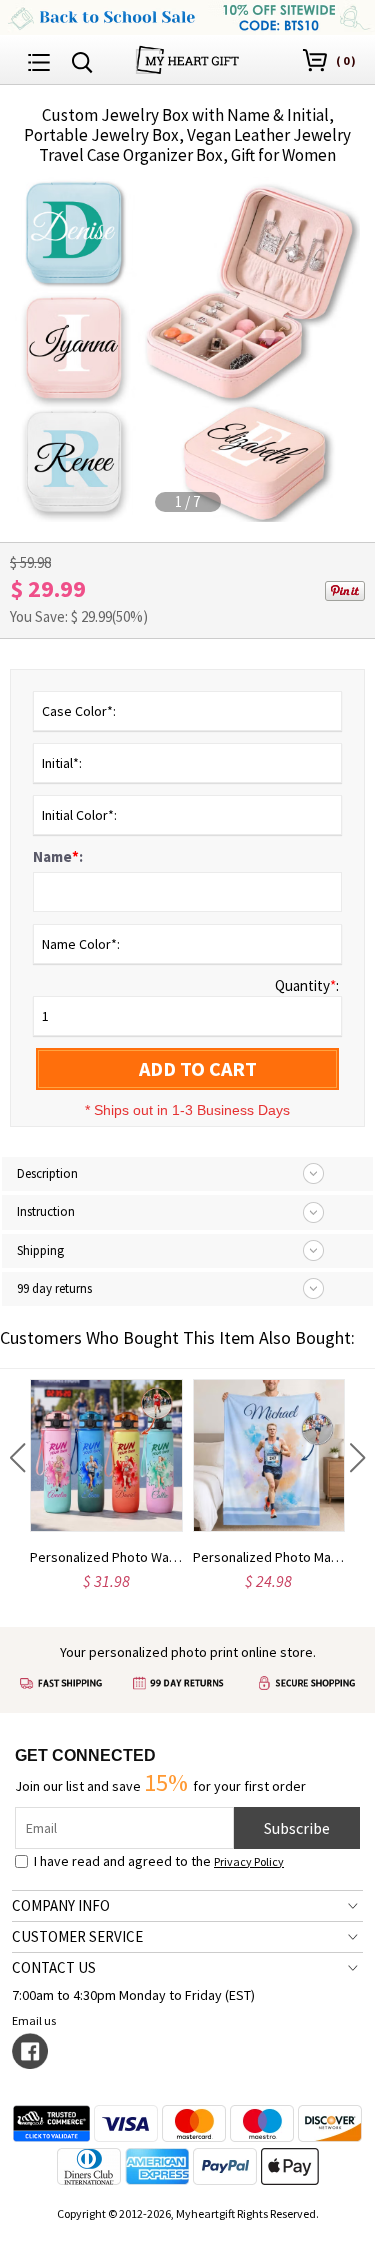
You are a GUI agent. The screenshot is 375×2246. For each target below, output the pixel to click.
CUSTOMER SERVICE (77, 1936)
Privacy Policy (249, 1861)
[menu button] (39, 60)
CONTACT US (54, 1967)
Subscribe (297, 1828)
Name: (58, 856)
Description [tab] (47, 1173)
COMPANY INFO (61, 1905)
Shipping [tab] (40, 1250)
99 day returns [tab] (54, 1288)
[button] (17, 1458)
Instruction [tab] (46, 1211)
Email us (34, 2020)
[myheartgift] (187, 57)
